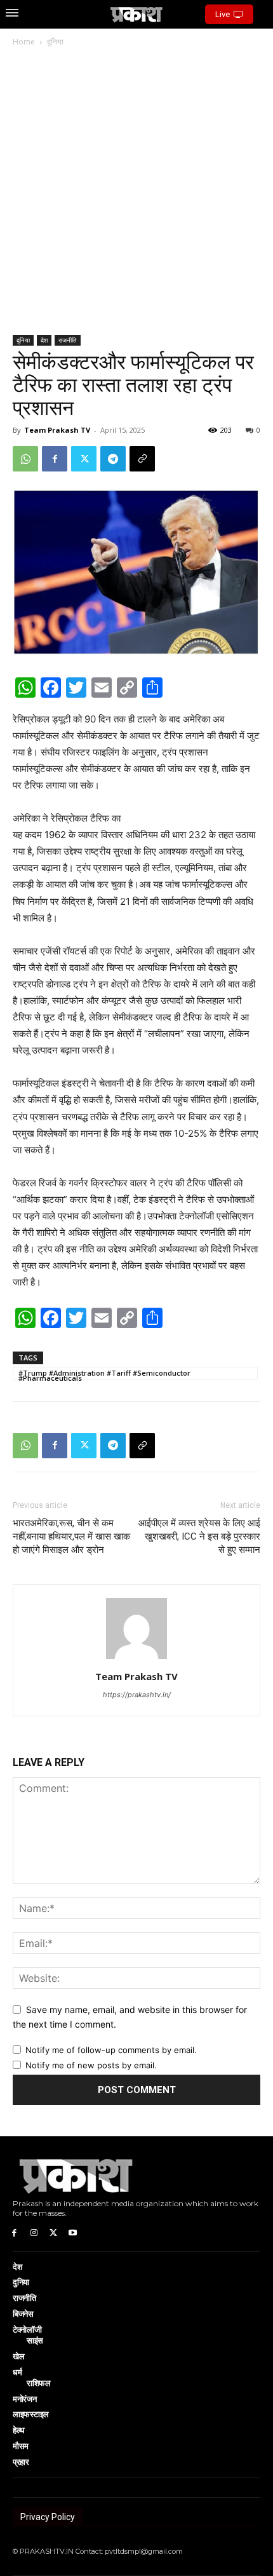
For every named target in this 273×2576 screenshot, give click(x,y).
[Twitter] (84, 459)
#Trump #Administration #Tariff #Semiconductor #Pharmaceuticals (104, 1374)
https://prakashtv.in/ (137, 1695)
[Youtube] (73, 2232)
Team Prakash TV (57, 430)
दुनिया (55, 42)
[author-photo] (136, 1659)
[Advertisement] (136, 192)
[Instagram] (34, 2232)
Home (24, 42)
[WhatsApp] (25, 459)
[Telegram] (113, 459)
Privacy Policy (48, 2517)
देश (44, 340)
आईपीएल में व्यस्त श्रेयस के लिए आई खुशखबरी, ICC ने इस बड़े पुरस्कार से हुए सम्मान (199, 1536)
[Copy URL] (142, 459)
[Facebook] (55, 459)
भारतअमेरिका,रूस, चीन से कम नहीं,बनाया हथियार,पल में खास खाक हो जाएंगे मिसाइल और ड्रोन (71, 1536)
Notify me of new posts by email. (91, 2065)
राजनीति (68, 340)
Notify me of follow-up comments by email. (111, 2050)
